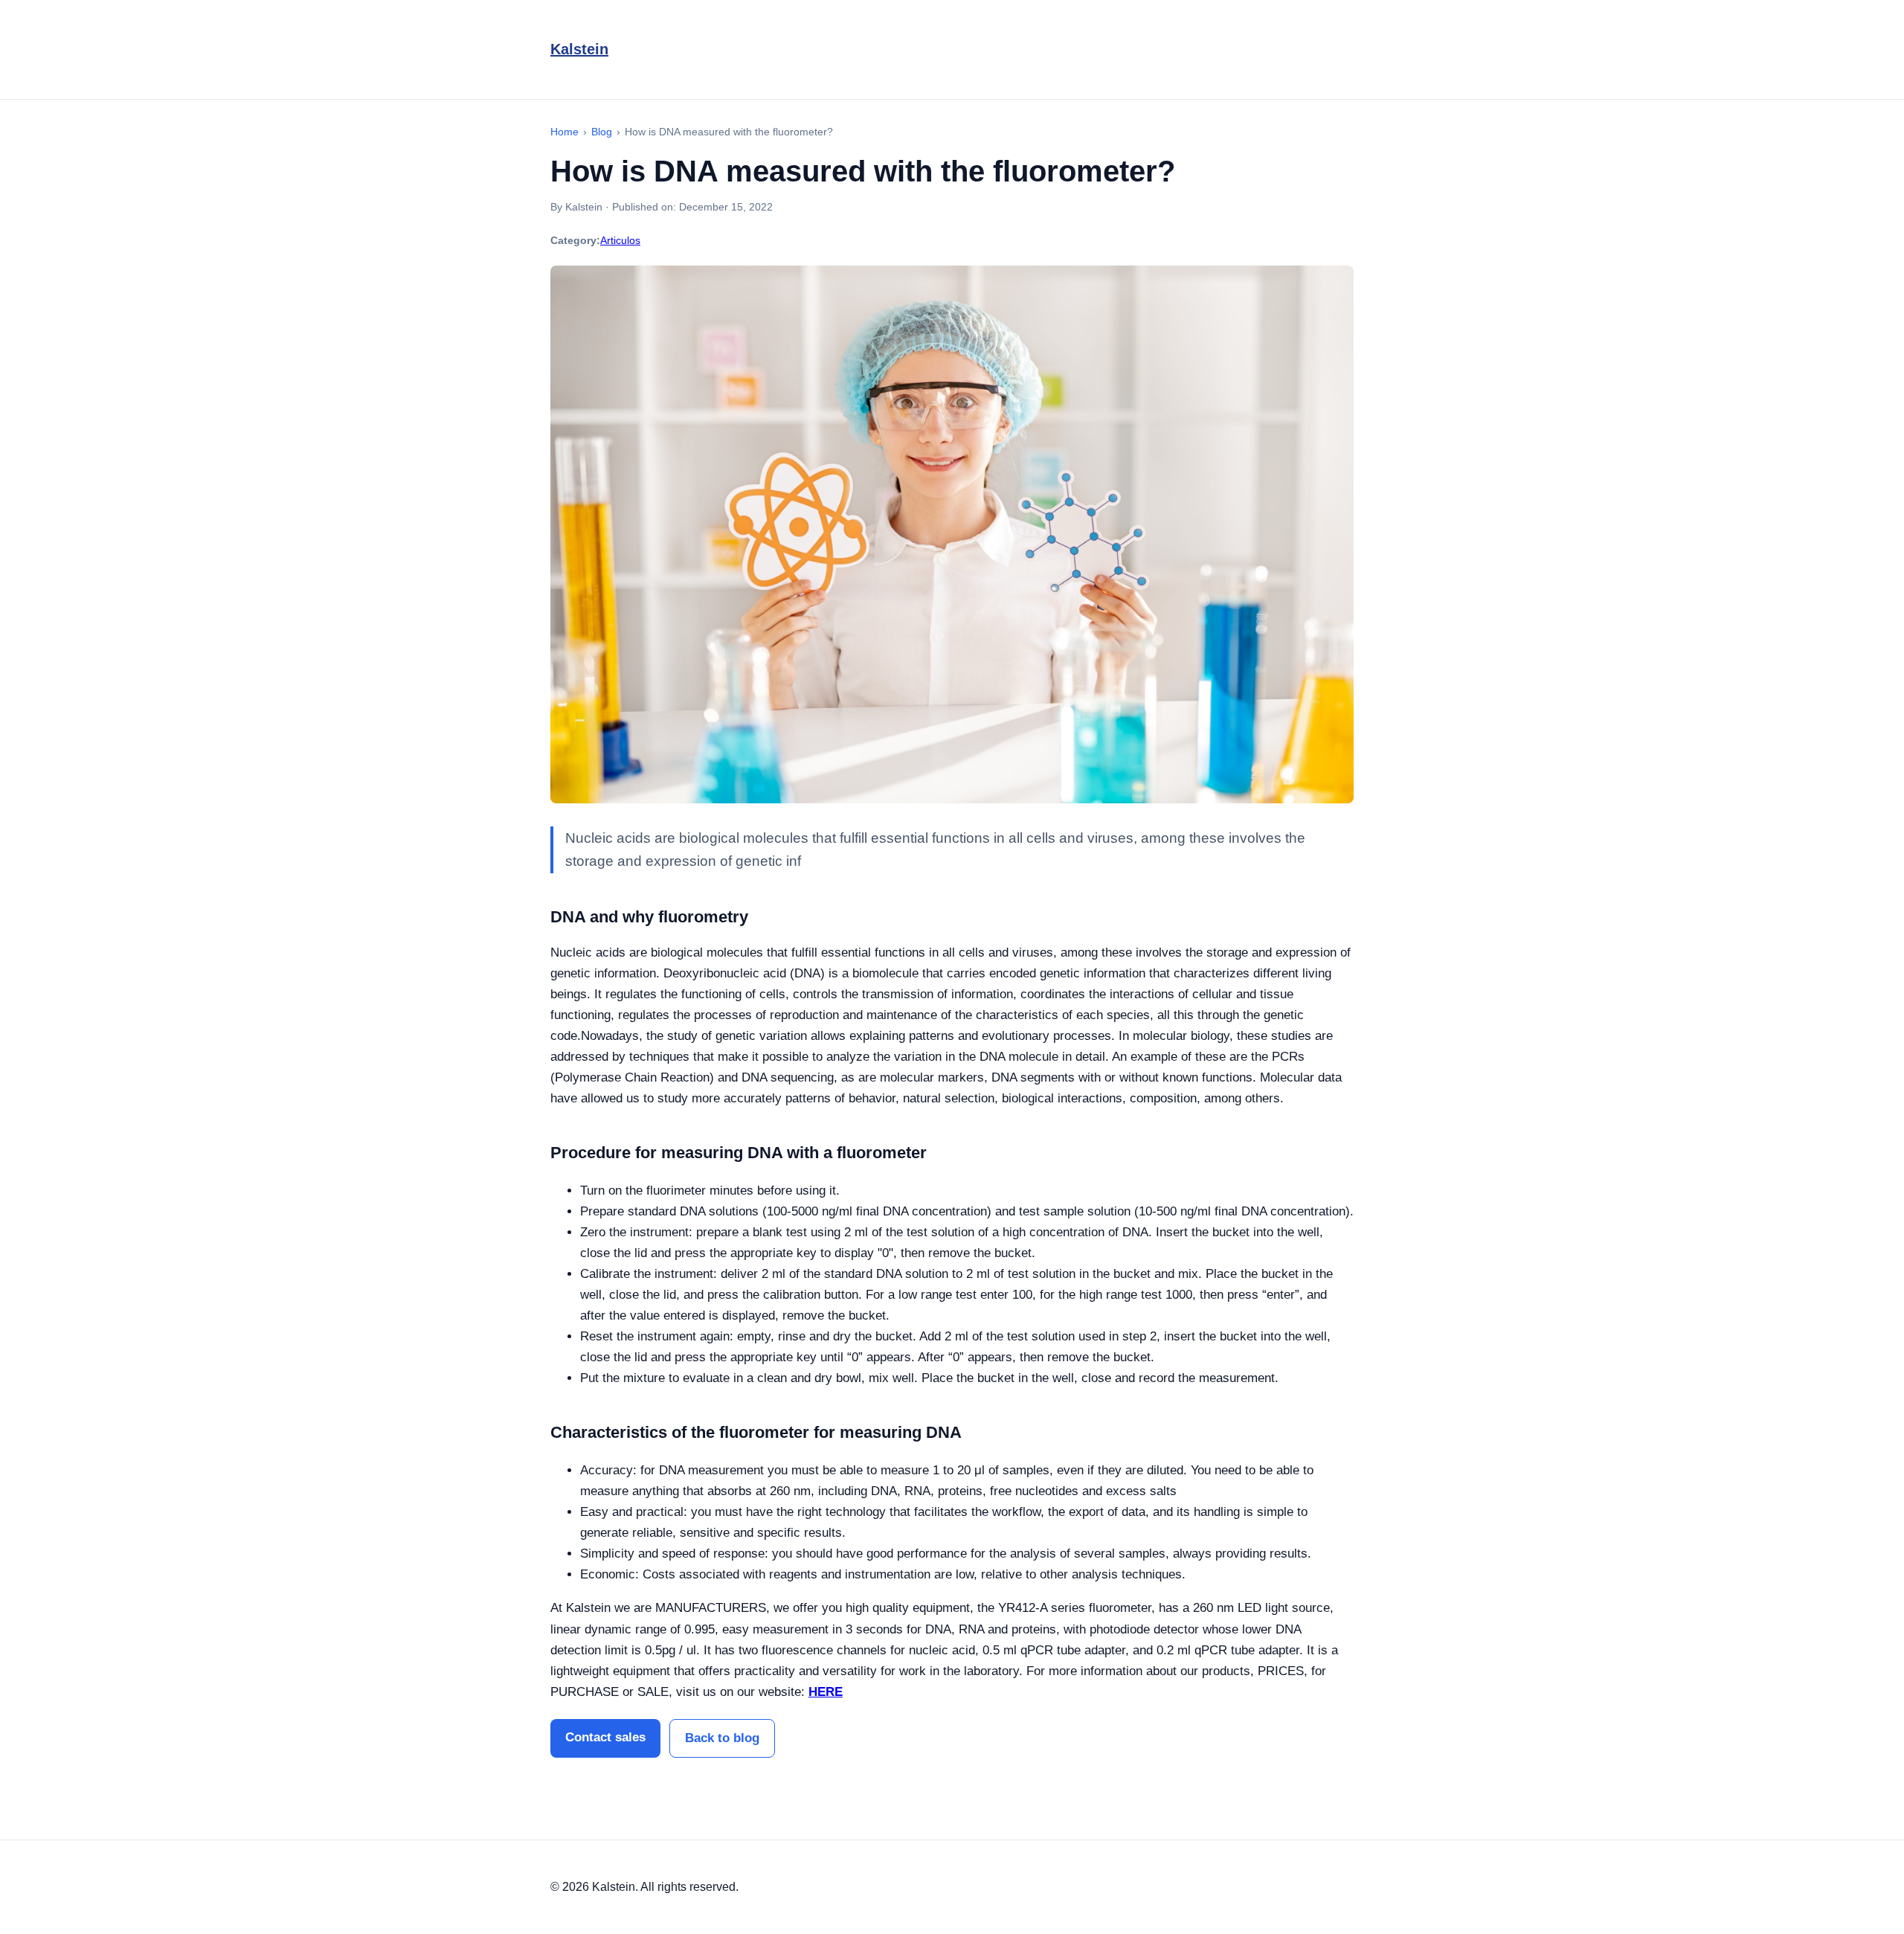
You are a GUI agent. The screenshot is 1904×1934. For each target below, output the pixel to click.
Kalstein (579, 49)
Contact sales (605, 1737)
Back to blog (722, 1738)
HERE (826, 1692)
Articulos (620, 240)
